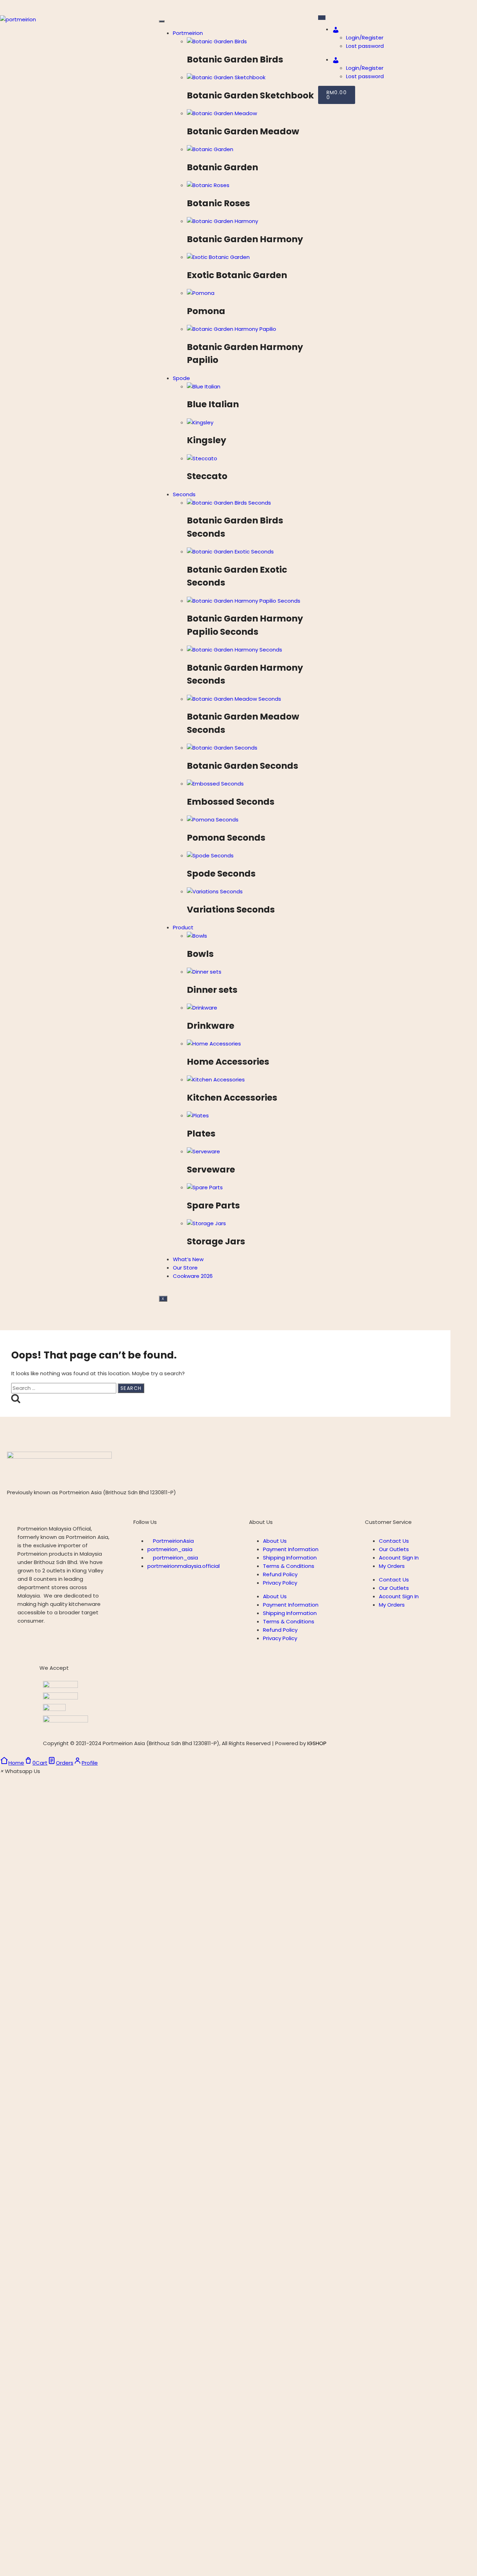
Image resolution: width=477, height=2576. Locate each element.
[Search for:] (64, 1388)
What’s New (188, 1259)
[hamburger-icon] (162, 21)
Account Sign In (399, 1558)
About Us (275, 1541)
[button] (20, 1771)
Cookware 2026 (193, 1276)
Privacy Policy (280, 1583)
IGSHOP (317, 1743)
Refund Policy (280, 1574)
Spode (181, 378)
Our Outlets (394, 1549)
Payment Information (291, 1549)
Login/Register (365, 38)
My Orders (392, 1566)
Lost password (365, 46)
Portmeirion (188, 33)
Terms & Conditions (289, 1566)
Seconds (184, 494)
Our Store (185, 1268)
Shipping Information (290, 1558)
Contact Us (394, 1541)
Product (183, 927)
